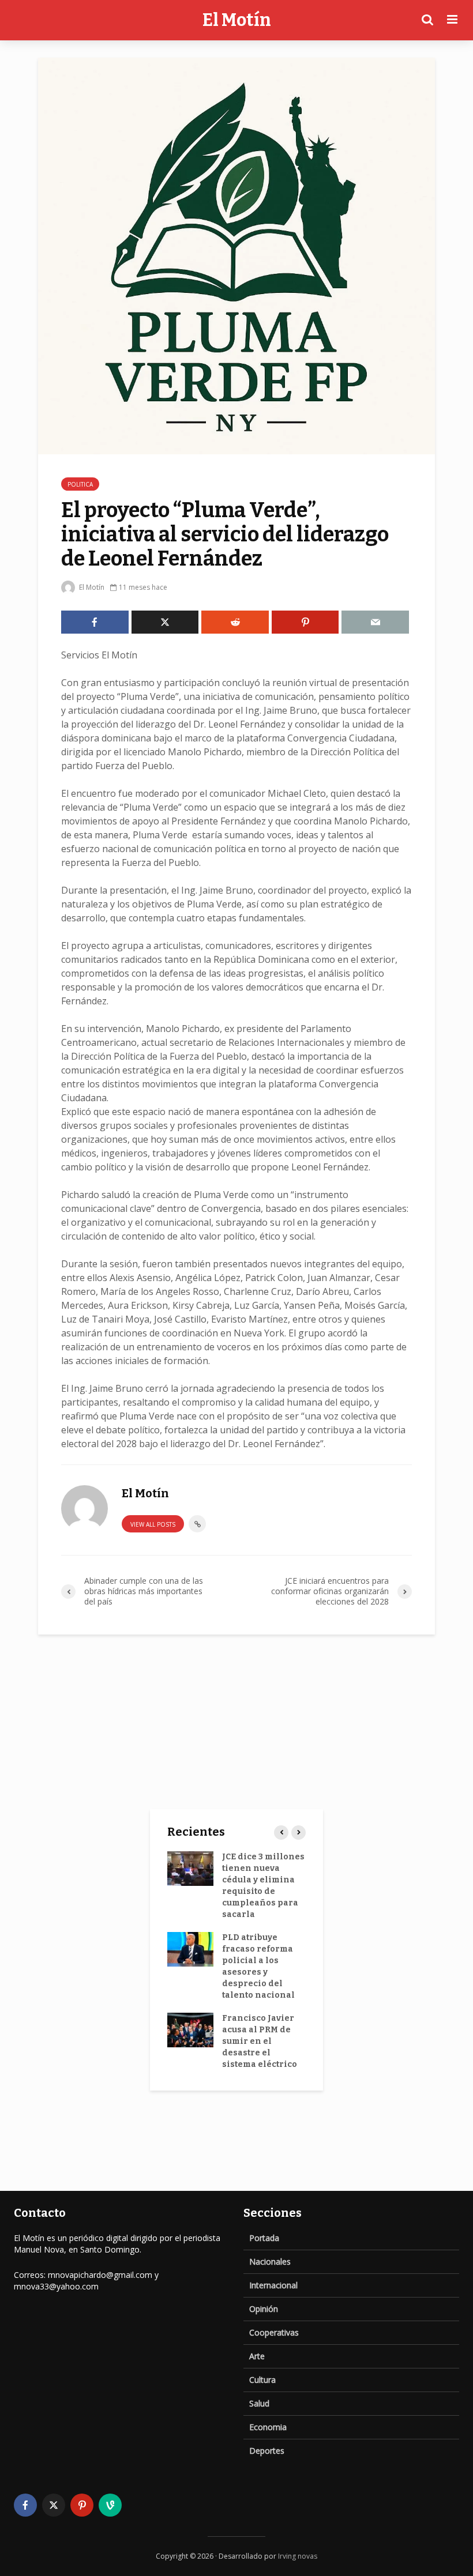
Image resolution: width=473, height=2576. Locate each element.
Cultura (262, 2380)
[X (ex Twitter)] (54, 2505)
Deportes (267, 2451)
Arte (257, 2356)
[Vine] (110, 2505)
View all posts (153, 1524)
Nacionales (270, 2261)
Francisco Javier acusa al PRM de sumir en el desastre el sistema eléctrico (260, 2041)
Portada (264, 2238)
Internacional (273, 2285)
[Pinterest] (82, 2505)
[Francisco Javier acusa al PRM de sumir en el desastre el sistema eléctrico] (190, 2030)
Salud (259, 2403)
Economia (268, 2427)
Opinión (264, 2309)
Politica (80, 484)
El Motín (237, 20)
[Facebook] (25, 2505)
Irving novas (298, 2556)
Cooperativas (274, 2332)
